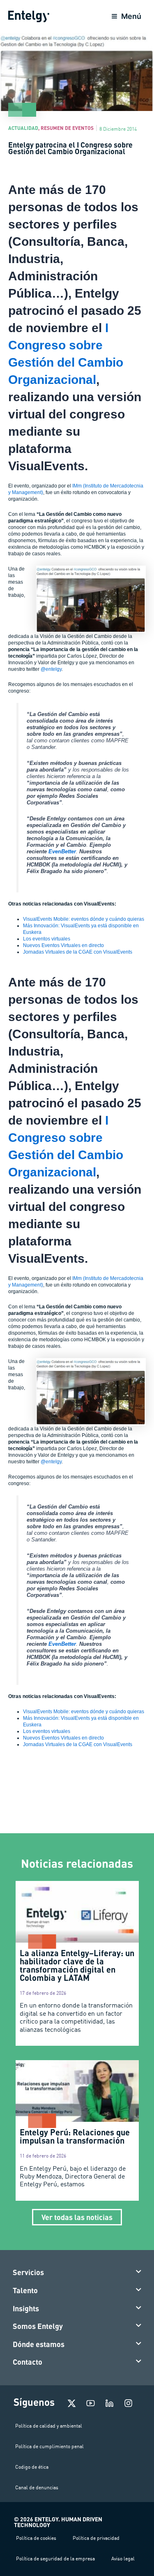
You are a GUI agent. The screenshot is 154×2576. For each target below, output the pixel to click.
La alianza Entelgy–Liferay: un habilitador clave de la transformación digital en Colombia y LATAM (77, 1965)
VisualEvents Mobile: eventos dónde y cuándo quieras (84, 919)
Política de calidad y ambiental (49, 2426)
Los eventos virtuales (47, 939)
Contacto (28, 2362)
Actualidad (23, 128)
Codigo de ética (32, 2467)
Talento (25, 2290)
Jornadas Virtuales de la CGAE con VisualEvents (78, 952)
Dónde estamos (39, 2344)
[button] (77, 2273)
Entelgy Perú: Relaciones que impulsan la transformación (75, 2136)
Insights (26, 2308)
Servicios (28, 2272)
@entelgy (51, 669)
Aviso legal (123, 2559)
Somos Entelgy (38, 2326)
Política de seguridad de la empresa (55, 2559)
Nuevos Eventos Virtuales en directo (63, 945)
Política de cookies (36, 2538)
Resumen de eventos (67, 128)
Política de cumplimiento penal (49, 2446)
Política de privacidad (96, 2538)
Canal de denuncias (37, 2487)
